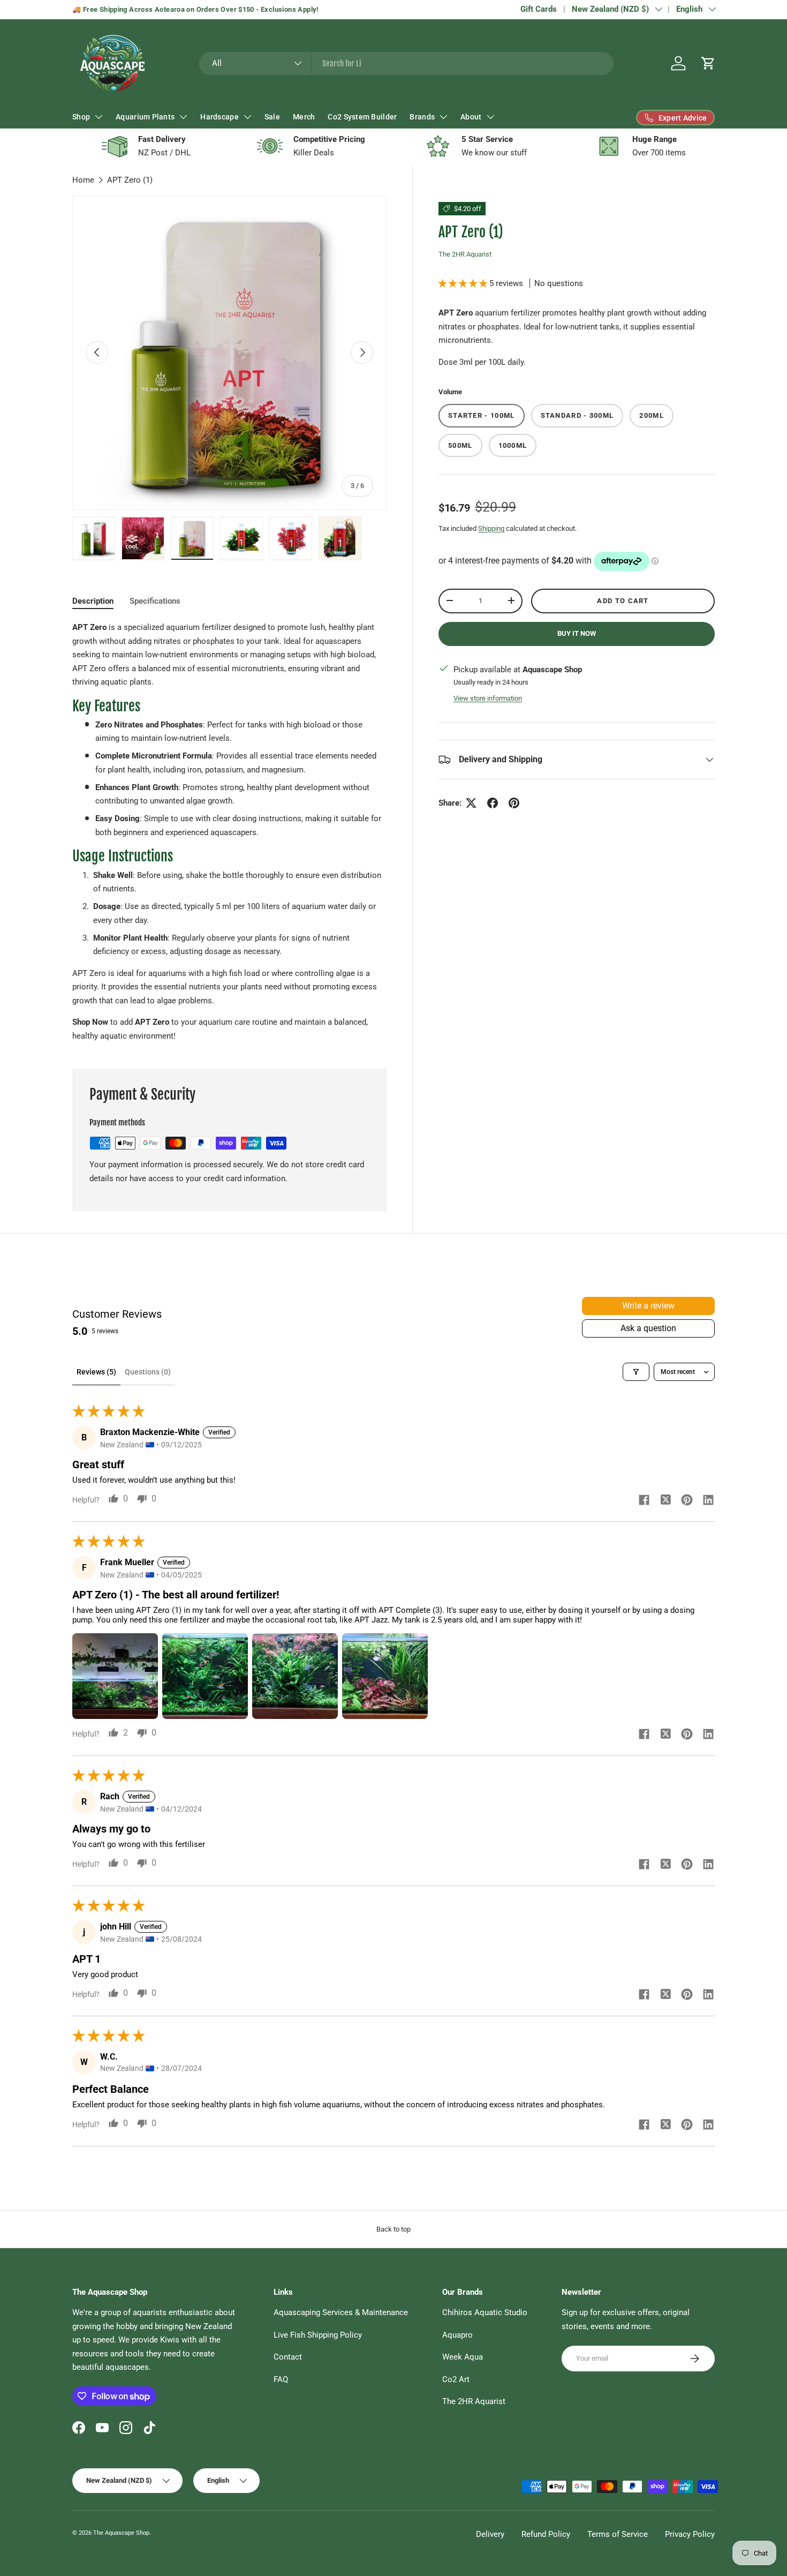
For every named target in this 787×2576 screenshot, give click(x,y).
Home (83, 180)
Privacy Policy (690, 2534)
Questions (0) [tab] (148, 1372)
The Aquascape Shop (121, 2533)
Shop (81, 117)
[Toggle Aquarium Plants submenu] (183, 117)
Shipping (491, 528)
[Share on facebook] (644, 1501)
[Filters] (636, 1372)
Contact (288, 2357)
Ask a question (648, 1328)
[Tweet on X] (471, 803)
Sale (272, 117)
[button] (708, 63)
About (471, 117)
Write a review (648, 1306)
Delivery (490, 2534)
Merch (304, 117)
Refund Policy (546, 2534)
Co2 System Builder (362, 117)
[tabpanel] (229, 832)
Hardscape (220, 117)
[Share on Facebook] (493, 803)
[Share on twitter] (665, 1501)
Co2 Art (456, 2379)
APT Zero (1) (130, 180)
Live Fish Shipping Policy (318, 2335)
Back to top (393, 2229)
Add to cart (623, 601)
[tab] (93, 601)
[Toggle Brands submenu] (443, 117)
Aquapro (457, 2335)
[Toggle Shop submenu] (99, 117)
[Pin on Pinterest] (514, 803)
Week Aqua (463, 2357)
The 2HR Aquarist (465, 254)
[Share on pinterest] (687, 1501)
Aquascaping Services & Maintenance (341, 2312)
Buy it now (577, 633)
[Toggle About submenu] (490, 117)
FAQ (281, 2379)
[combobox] (407, 63)
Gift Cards (539, 9)
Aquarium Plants (145, 117)
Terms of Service (618, 2534)
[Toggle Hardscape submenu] (247, 117)
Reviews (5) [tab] (96, 1372)
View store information (488, 698)
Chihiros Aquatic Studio (485, 2312)
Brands (422, 117)
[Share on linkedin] (708, 1501)
